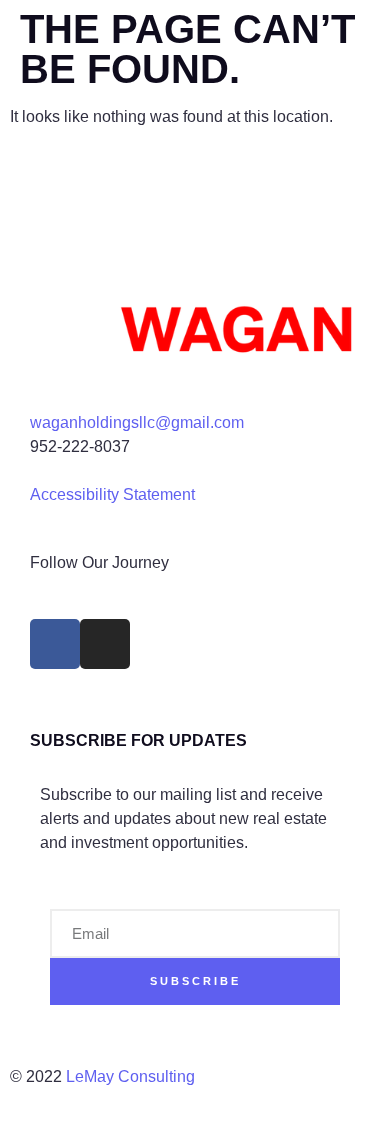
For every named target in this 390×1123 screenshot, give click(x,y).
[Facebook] (55, 644)
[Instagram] (105, 644)
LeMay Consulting (132, 1076)
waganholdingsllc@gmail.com (137, 422)
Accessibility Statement (112, 494)
